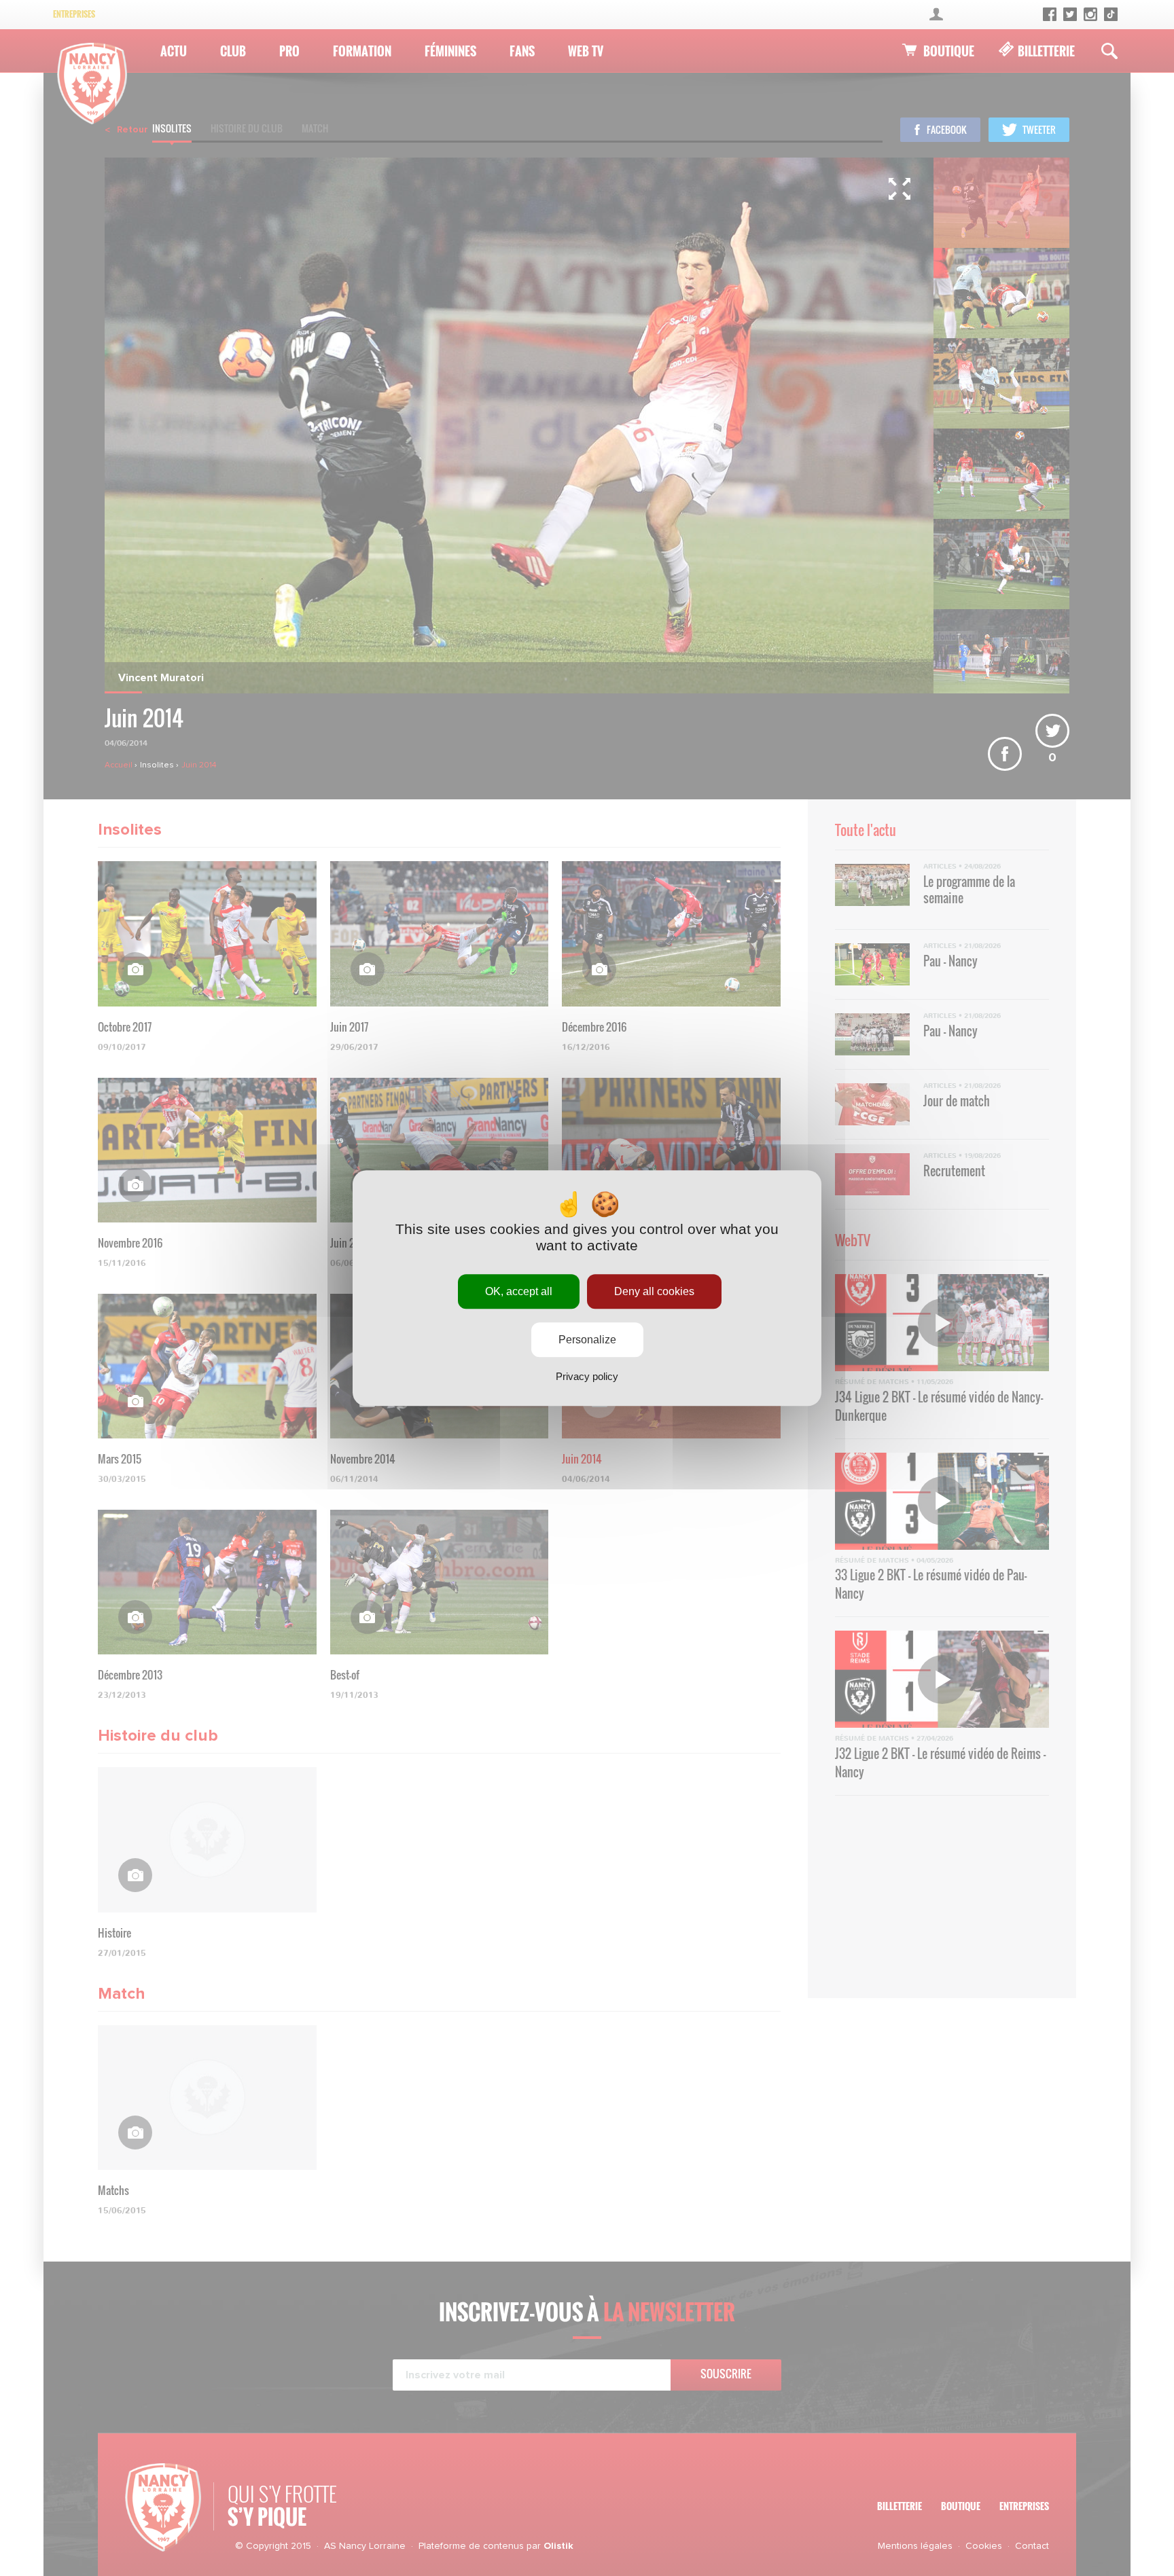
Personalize (587, 1340)
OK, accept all (519, 1291)
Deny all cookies (654, 1291)
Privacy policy (587, 1376)
